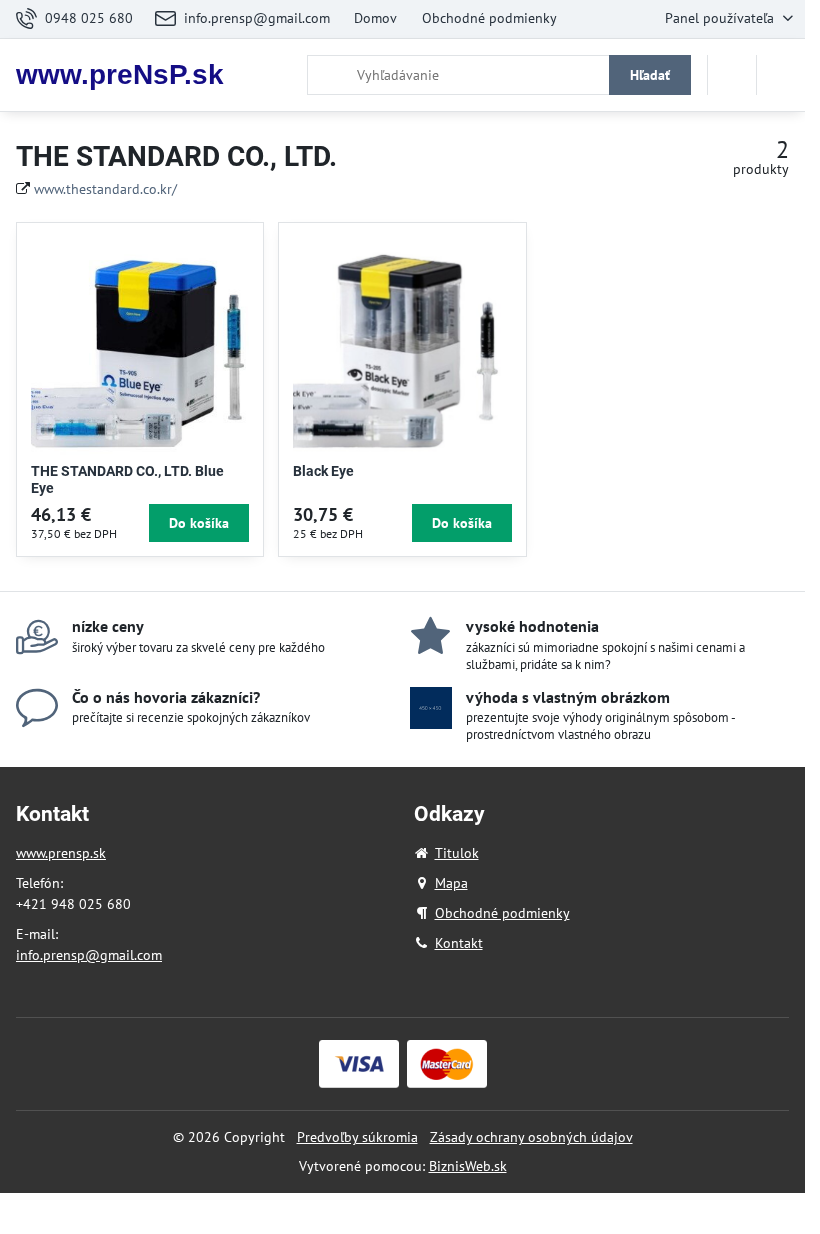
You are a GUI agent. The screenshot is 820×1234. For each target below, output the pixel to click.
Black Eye (323, 471)
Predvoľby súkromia (357, 1137)
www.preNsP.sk (120, 75)
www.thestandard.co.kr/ (105, 189)
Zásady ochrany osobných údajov (531, 1137)
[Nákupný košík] (732, 75)
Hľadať (650, 75)
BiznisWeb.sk (468, 1166)
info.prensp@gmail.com (89, 955)
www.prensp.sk (61, 853)
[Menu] (781, 75)
